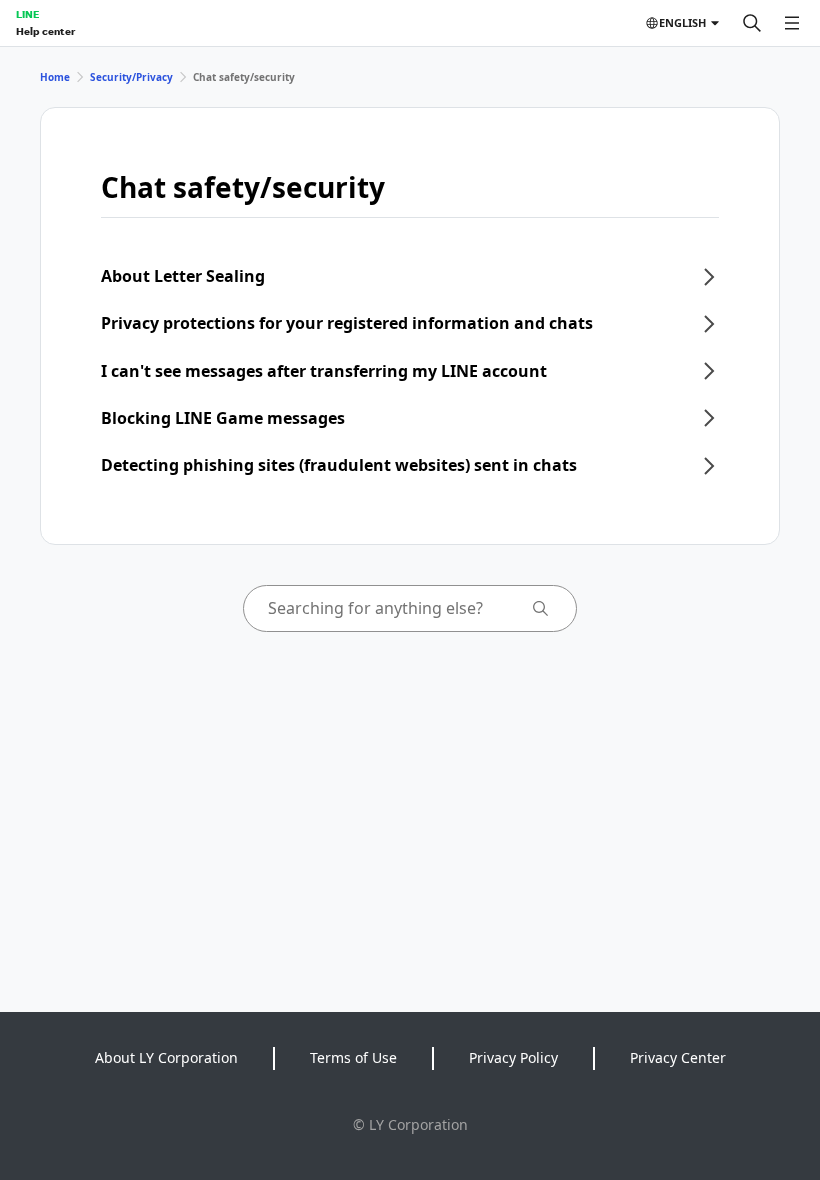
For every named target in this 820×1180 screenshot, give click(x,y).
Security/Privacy (131, 77)
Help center (45, 31)
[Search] (752, 23)
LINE (27, 14)
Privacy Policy (513, 1057)
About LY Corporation (166, 1057)
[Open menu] (792, 23)
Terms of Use (353, 1057)
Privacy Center (678, 1057)
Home (55, 77)
